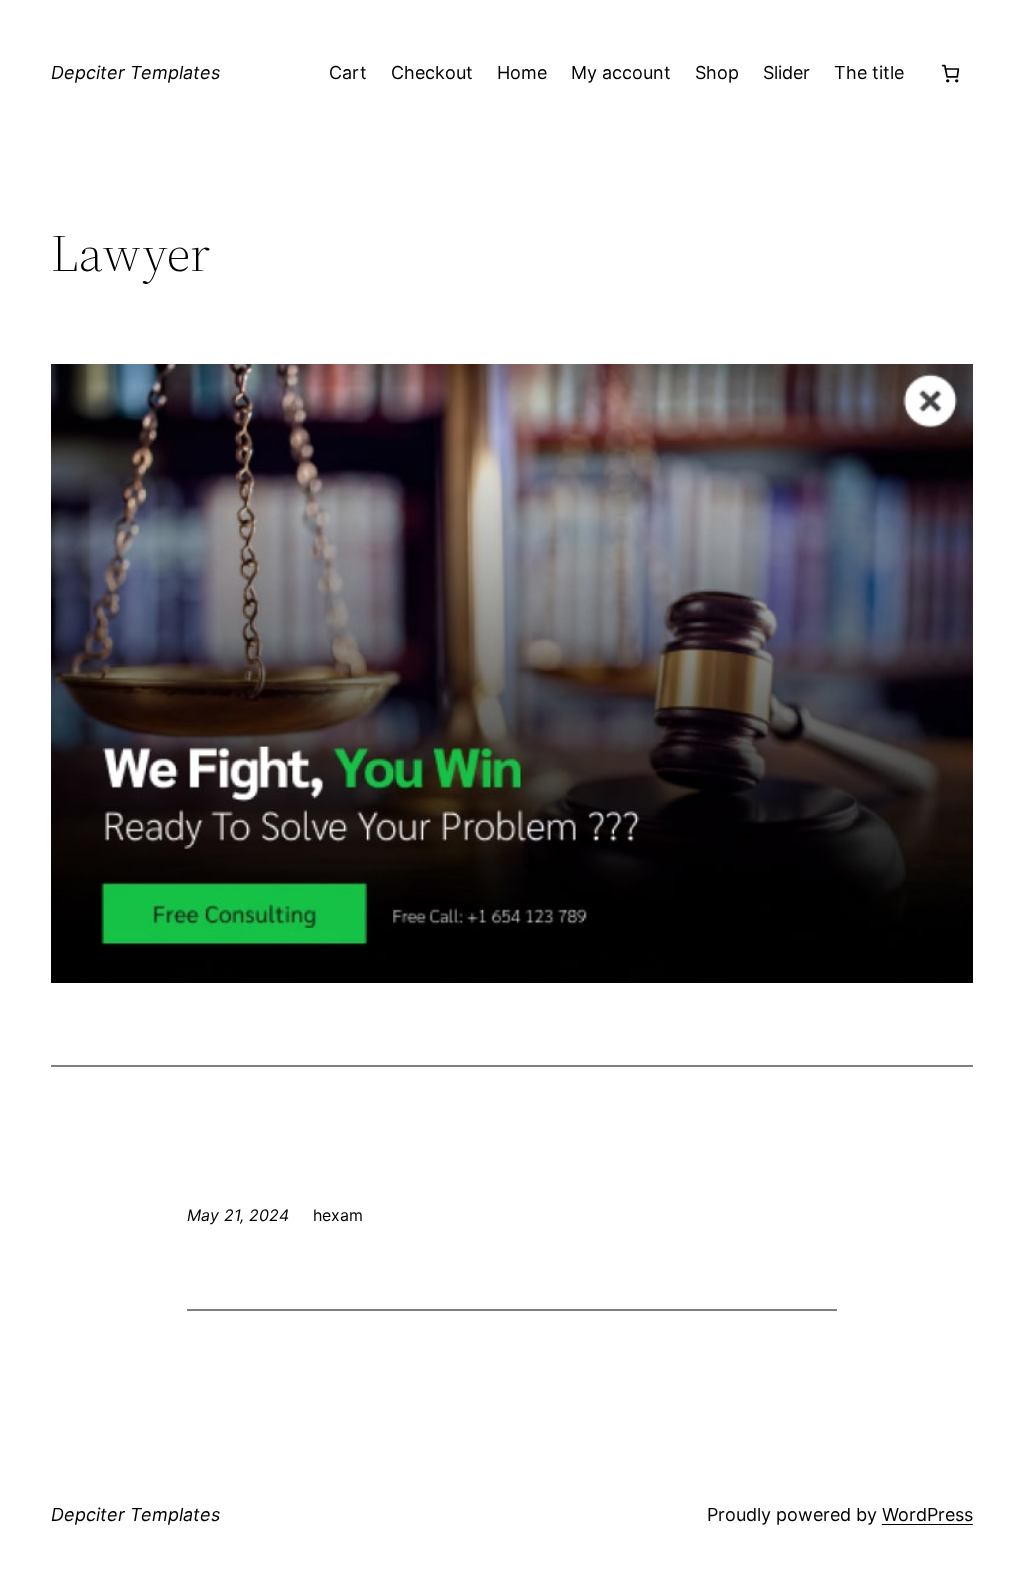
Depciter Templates (135, 72)
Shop (717, 72)
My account (621, 72)
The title (869, 72)
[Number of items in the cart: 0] (950, 73)
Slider (786, 72)
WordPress (927, 1514)
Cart (348, 72)
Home (522, 72)
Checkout (432, 72)
